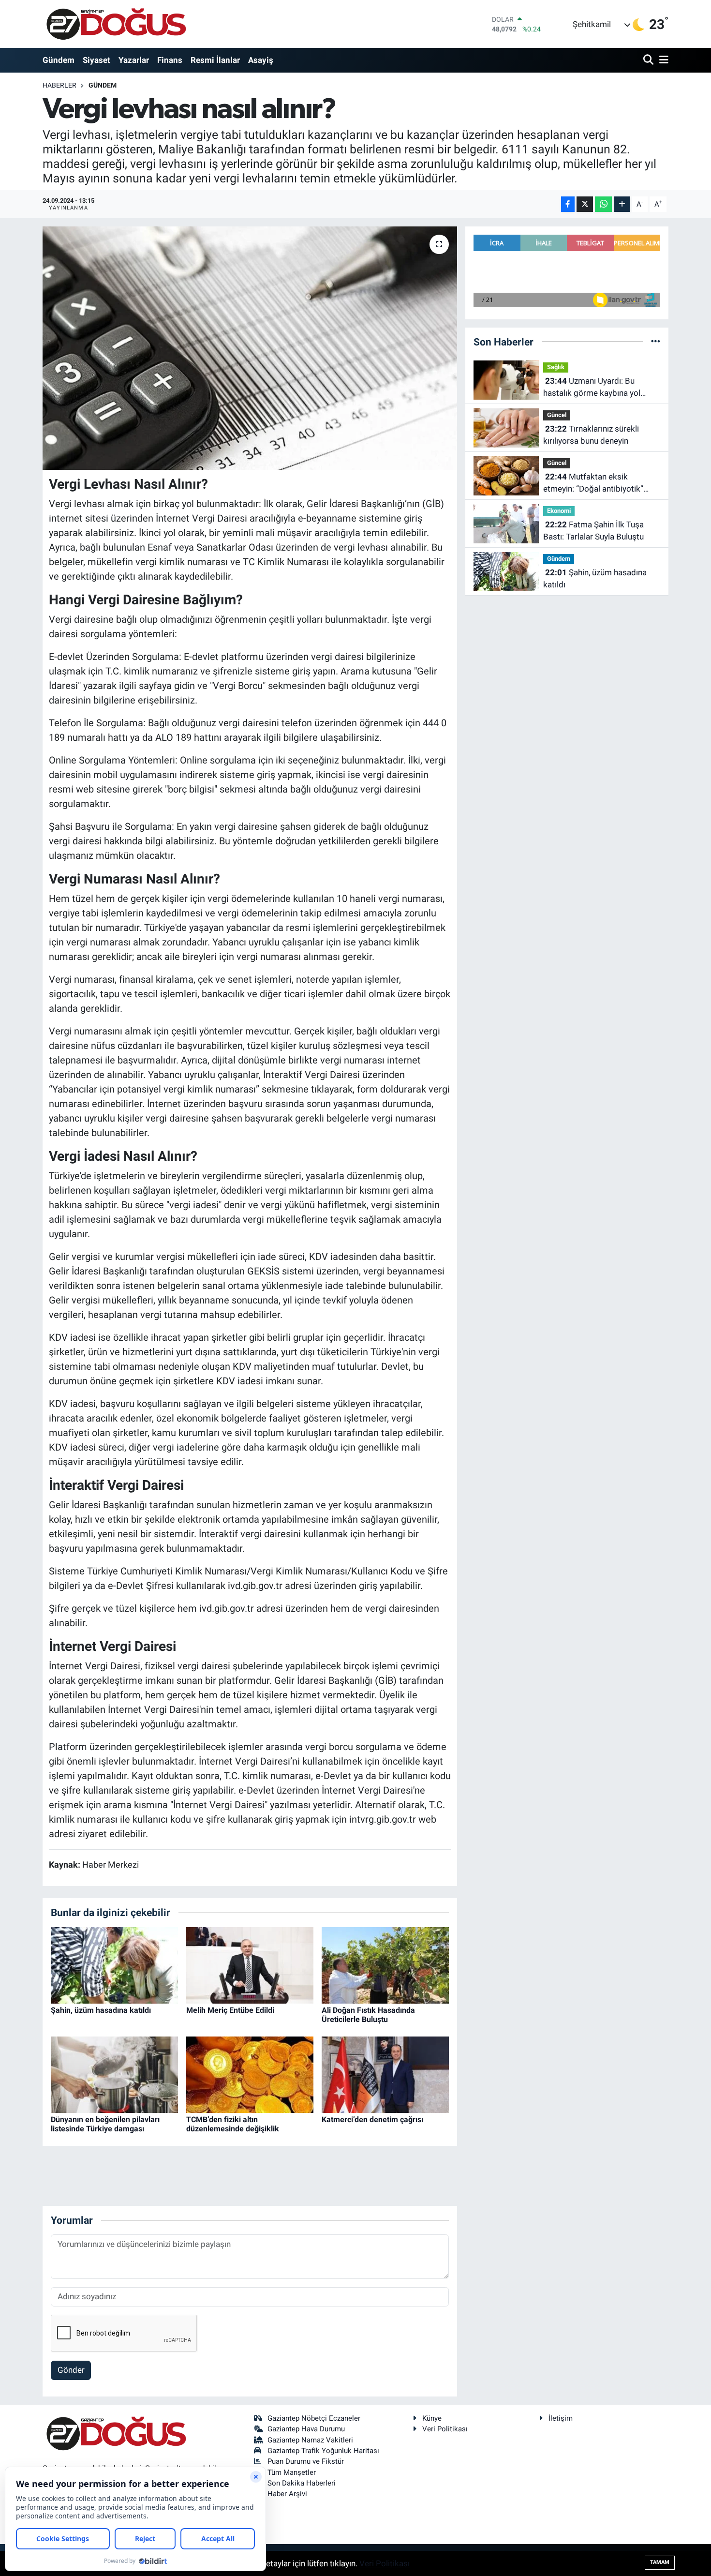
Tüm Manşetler (292, 2472)
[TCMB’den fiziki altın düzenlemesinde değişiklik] (250, 2074)
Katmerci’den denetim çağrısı (372, 2119)
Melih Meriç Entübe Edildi (230, 2010)
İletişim (561, 2418)
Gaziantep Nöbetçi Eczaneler (314, 2418)
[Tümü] (656, 342)
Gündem (59, 60)
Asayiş (261, 60)
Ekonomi (559, 511)
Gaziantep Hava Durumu (306, 2429)
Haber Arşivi (287, 2494)
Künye (432, 2418)
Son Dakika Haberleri (302, 2483)
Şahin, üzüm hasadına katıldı (101, 2010)
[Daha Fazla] (622, 204)
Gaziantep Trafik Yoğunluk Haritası (323, 2451)
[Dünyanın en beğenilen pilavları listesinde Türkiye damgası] (114, 2074)
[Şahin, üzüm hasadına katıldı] (114, 1964)
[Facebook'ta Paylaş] (568, 204)
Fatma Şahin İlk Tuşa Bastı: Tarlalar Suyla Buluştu (593, 531)
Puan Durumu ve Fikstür (306, 2461)
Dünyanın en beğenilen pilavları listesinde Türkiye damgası (105, 2124)
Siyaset (96, 60)
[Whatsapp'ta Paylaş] (603, 204)
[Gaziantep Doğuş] (116, 24)
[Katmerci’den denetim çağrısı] (385, 2074)
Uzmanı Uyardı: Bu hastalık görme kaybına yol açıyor (592, 388)
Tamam (660, 2562)
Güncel (557, 415)
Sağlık (556, 367)
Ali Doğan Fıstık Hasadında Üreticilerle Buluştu (368, 2015)
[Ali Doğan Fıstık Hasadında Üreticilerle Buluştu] (385, 1964)
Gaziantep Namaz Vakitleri (310, 2440)
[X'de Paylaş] (585, 204)
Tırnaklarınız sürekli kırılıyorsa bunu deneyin (591, 435)
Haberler (59, 85)
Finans (170, 60)
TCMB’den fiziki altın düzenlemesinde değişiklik (233, 2124)
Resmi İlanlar (215, 60)
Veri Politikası (445, 2429)
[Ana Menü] (662, 60)
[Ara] (649, 60)
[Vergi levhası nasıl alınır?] (250, 348)
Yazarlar (134, 60)
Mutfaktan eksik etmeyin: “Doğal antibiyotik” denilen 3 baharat (593, 484)
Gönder (71, 2370)
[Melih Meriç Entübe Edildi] (250, 1964)
